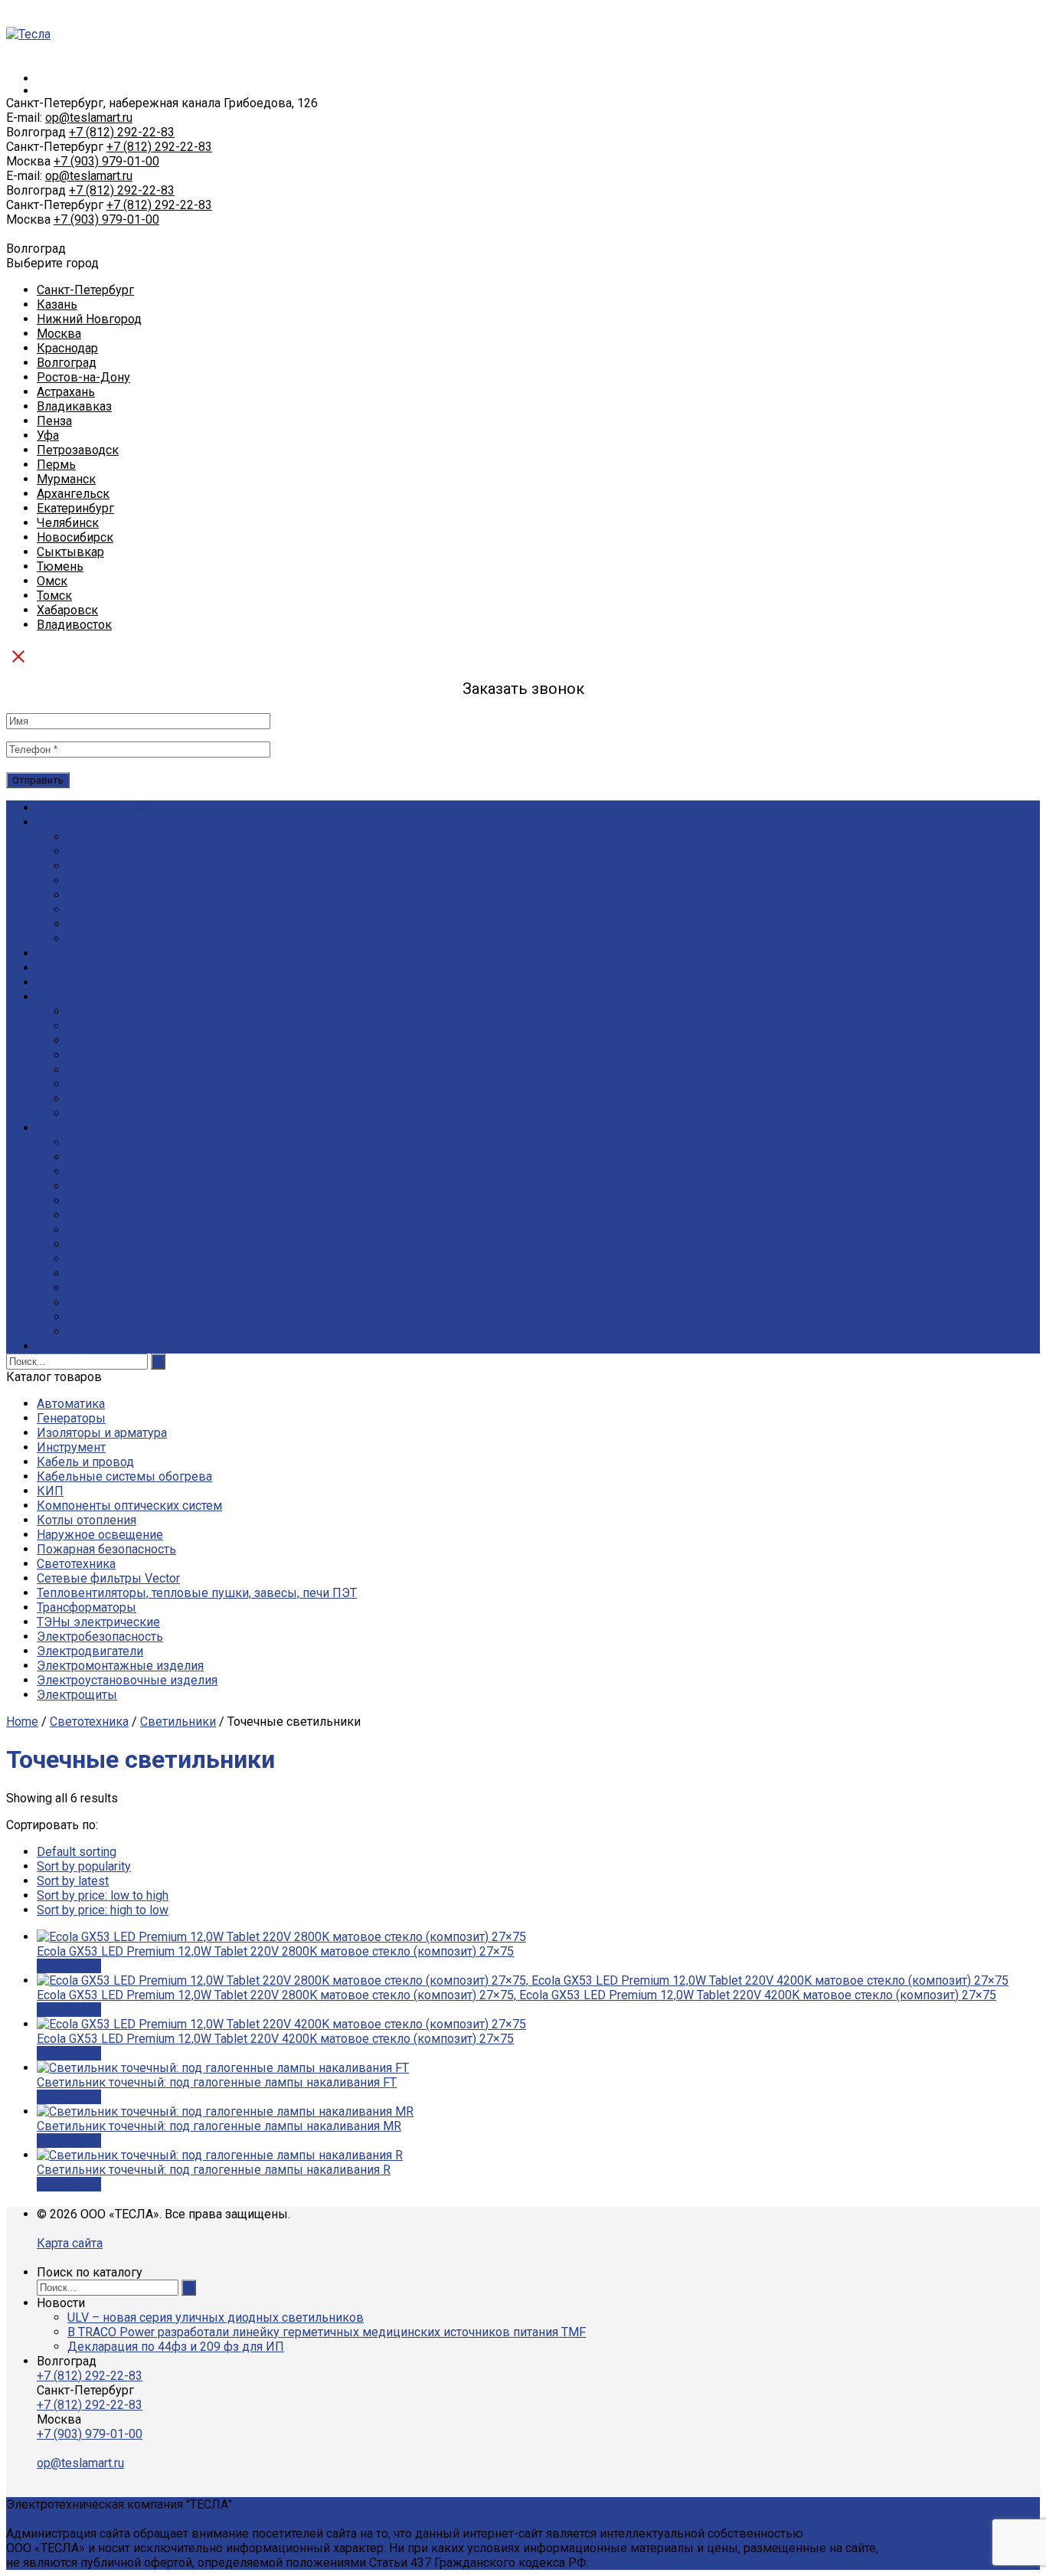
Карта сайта (70, 2243)
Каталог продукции (92, 808)
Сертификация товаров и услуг (156, 1011)
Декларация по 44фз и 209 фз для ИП (176, 2347)
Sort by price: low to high (103, 1895)
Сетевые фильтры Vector (108, 1578)
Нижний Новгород (89, 319)
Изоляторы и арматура (102, 1433)
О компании (71, 822)
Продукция (69, 953)
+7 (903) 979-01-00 (106, 161)
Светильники (178, 1722)
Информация (74, 1128)
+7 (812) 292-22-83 (122, 132)
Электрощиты (77, 1695)
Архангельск (73, 494)
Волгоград (67, 363)
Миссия (89, 895)
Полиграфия (103, 1084)
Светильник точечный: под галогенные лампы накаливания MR (219, 2126)
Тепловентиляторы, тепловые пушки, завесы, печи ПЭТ (197, 1593)
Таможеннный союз (125, 1244)
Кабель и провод (85, 1462)
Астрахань (66, 392)
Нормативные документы (142, 1142)
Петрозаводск (78, 450)
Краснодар (67, 348)
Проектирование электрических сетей (178, 1055)
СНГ (79, 1273)
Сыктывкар (70, 552)
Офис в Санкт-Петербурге (142, 837)
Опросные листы (116, 1157)
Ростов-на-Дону (83, 377)
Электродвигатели (90, 1651)
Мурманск (66, 479)
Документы (101, 851)
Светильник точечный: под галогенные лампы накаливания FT (217, 2082)
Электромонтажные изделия (120, 1666)
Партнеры (96, 910)
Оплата (57, 982)
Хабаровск (67, 610)
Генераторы (71, 1418)
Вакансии (94, 866)
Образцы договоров (126, 1201)
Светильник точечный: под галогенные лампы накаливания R (214, 2170)
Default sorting (77, 1852)
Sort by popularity (84, 1866)
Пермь (56, 465)
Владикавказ (74, 406)
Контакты (65, 1346)
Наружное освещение (100, 1535)
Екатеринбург (75, 508)
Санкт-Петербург (85, 290)
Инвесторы (100, 1317)
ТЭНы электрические (98, 1622)
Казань (57, 304)
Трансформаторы (87, 1607)
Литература (100, 1186)
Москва (59, 334)
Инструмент (71, 1447)
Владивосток (74, 625)
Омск (52, 581)
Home (22, 1722)
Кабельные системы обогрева (124, 1476)
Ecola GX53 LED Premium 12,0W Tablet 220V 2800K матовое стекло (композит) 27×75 (275, 1951)
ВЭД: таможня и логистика (144, 1259)
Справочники (105, 1172)
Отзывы (91, 924)
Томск (54, 596)
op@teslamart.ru (89, 118)
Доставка (64, 968)
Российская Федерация (135, 1230)
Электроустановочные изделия (127, 1680)
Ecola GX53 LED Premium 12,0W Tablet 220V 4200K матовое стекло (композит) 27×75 (275, 2039)
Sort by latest (73, 1881)
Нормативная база (120, 1215)
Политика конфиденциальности (159, 939)
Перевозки (100, 1041)
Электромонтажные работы (148, 1099)
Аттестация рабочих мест (139, 1070)
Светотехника (76, 1564)
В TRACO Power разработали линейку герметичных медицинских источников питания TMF (327, 2332)
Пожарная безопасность (106, 1549)
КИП (50, 1491)
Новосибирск (75, 537)
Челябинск (68, 523)
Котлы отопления (87, 1520)
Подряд (59, 997)
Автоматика (71, 1404)
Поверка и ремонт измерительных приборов (197, 1113)
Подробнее (69, 1966)
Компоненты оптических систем (129, 1506)
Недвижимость (112, 1332)
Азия (81, 1303)
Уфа (48, 435)
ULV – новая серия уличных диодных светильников (216, 2317)
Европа (88, 1288)
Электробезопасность (100, 1637)
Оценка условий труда (132, 1026)
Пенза (54, 421)
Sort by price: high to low (103, 1910)
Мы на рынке (106, 880)
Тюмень (60, 566)
